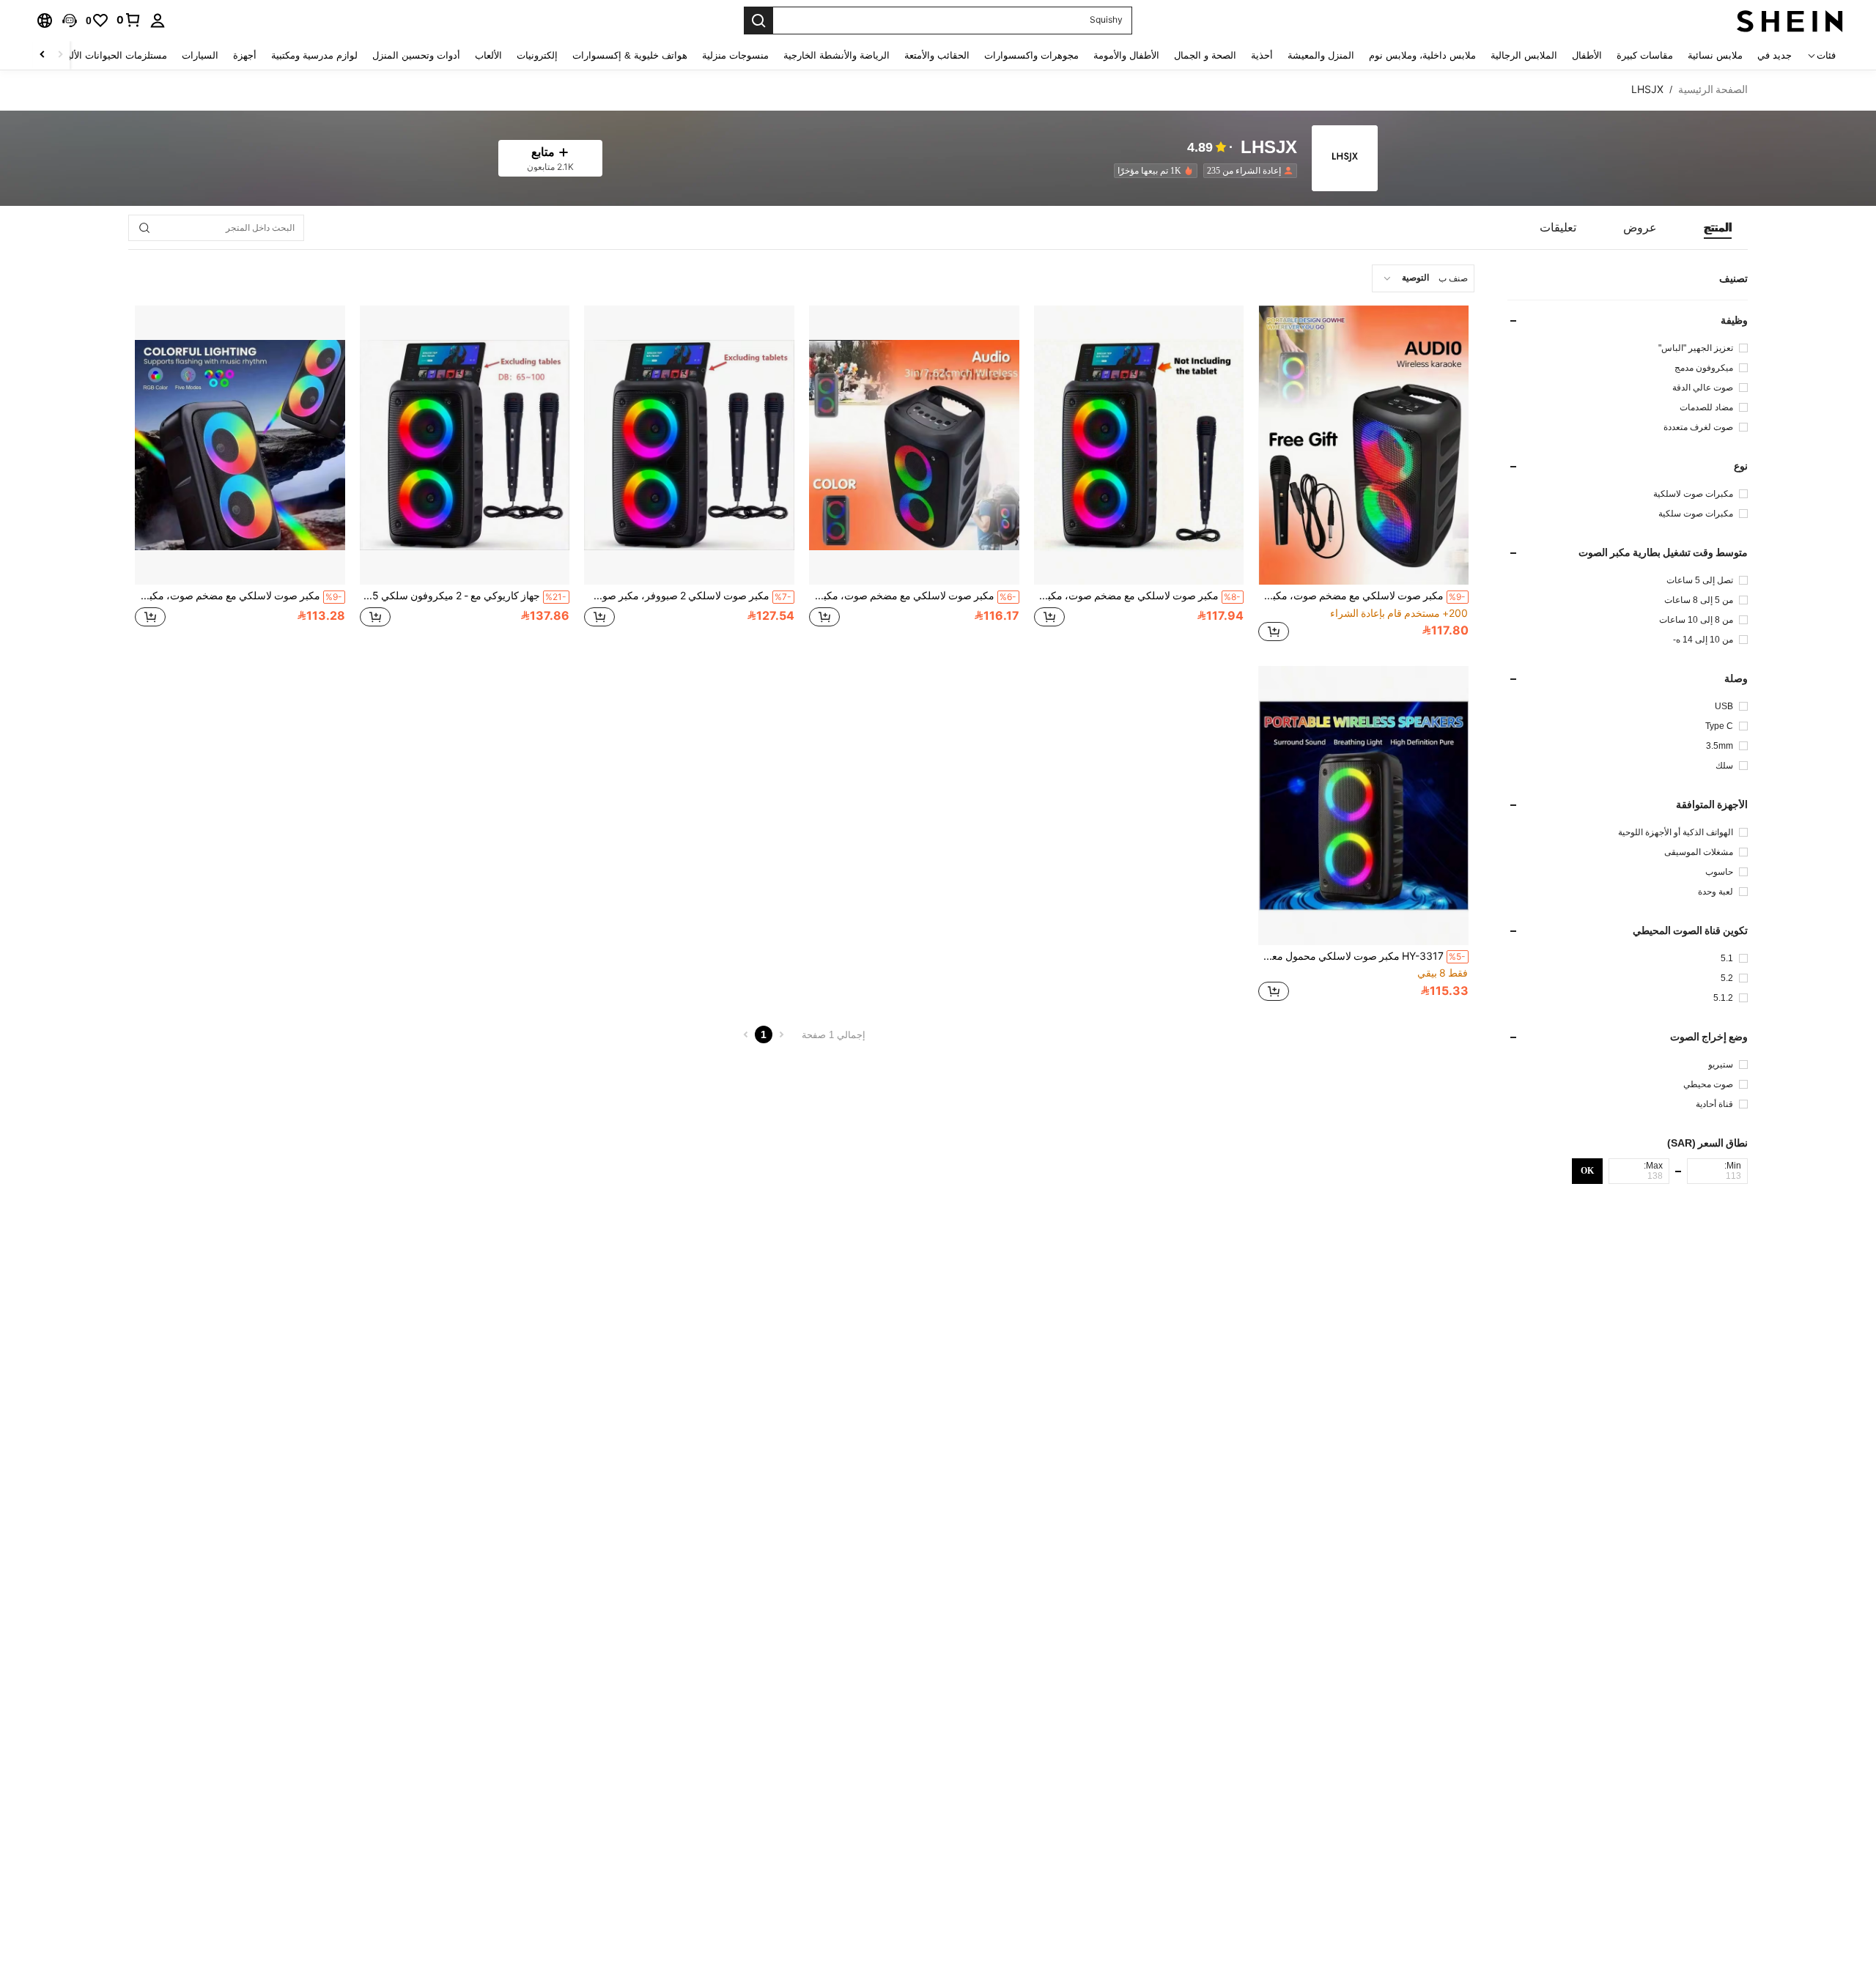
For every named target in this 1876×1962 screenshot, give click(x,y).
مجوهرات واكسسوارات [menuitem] (1031, 55)
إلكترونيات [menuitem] (537, 55)
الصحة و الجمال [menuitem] (1205, 55)
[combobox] (1423, 278)
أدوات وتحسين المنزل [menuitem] (416, 55)
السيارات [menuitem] (200, 55)
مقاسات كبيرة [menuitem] (1645, 55)
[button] (70, 21)
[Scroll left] (60, 55)
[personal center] (158, 21)
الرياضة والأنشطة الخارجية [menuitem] (837, 55)
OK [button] (1587, 1171)
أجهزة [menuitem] (245, 55)
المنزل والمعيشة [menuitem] (1321, 55)
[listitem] (1247, 171)
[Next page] (746, 1034)
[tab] (1718, 228)
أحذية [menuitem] (1262, 55)
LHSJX (1269, 148)
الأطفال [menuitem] (1587, 55)
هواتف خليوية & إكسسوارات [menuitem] (630, 55)
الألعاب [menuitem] (488, 55)
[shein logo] (1790, 21)
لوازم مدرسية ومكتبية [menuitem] (314, 55)
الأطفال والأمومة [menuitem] (1126, 55)
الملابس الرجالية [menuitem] (1524, 55)
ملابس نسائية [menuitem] (1715, 55)
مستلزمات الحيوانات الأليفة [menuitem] (112, 55)
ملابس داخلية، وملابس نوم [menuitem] (1422, 55)
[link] (129, 20)
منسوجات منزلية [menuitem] (735, 55)
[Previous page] (781, 1034)
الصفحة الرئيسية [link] (1713, 89)
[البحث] (758, 21)
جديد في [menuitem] (1775, 55)
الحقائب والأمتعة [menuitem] (937, 55)
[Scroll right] (43, 55)
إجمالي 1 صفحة (834, 1035)
